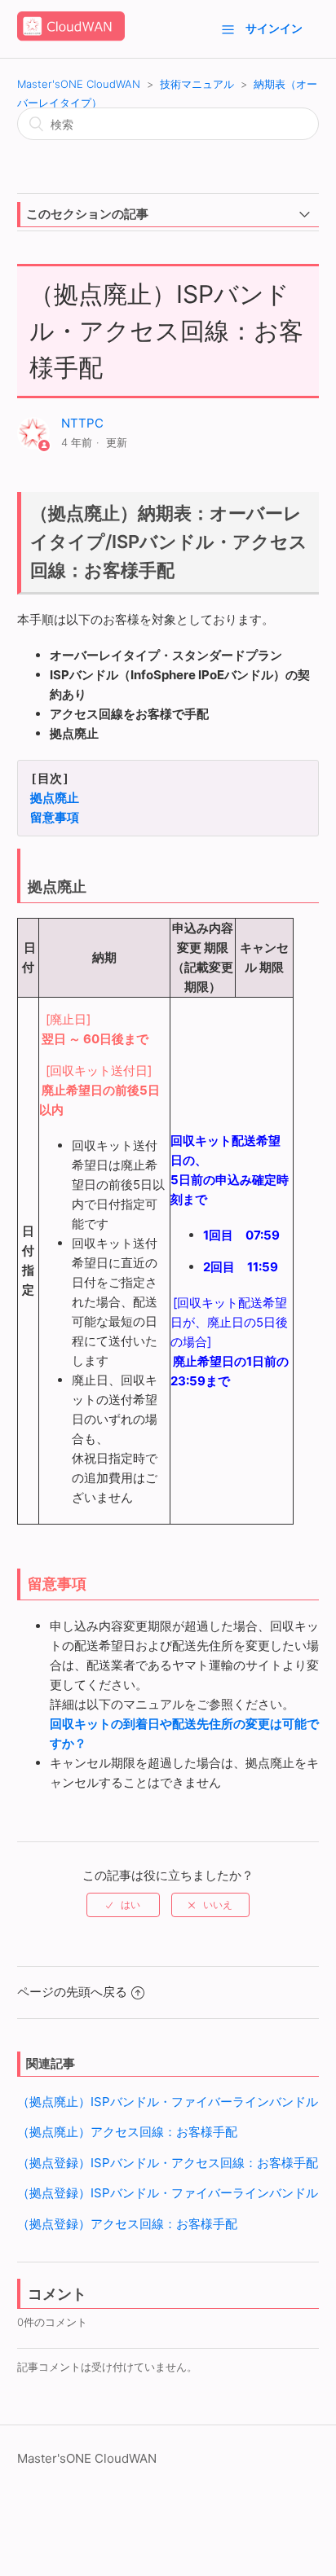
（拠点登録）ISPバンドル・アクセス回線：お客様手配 (168, 2163)
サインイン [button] (274, 28)
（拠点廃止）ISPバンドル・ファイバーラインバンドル (168, 2102)
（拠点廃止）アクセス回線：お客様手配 (127, 2132)
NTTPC (82, 423)
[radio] (123, 1905)
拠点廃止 (55, 798)
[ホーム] (71, 37)
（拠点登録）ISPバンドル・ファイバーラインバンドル (168, 2193)
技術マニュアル (197, 84)
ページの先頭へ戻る (72, 1992)
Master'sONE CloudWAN (79, 84)
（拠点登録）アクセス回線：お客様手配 (127, 2224)
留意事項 (55, 818)
